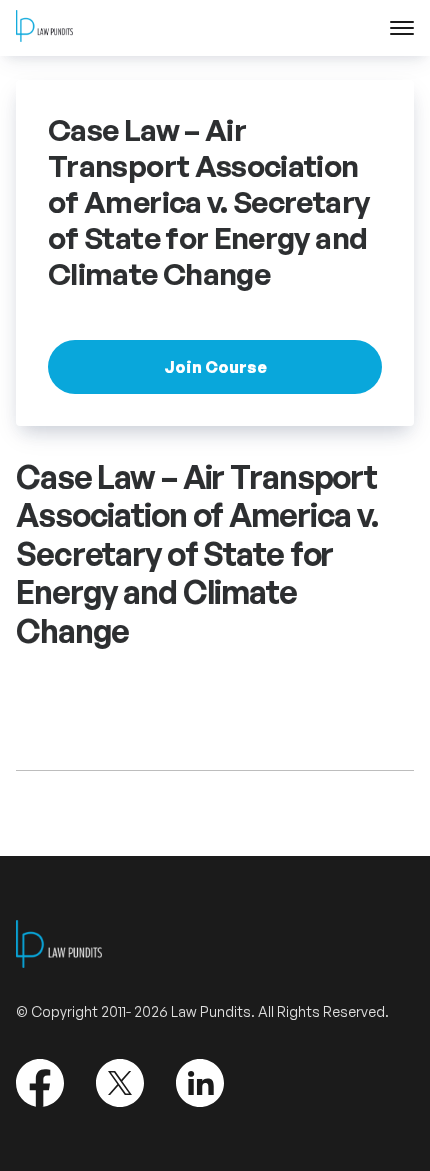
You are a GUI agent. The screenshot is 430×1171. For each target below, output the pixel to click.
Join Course (215, 367)
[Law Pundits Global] (44, 28)
